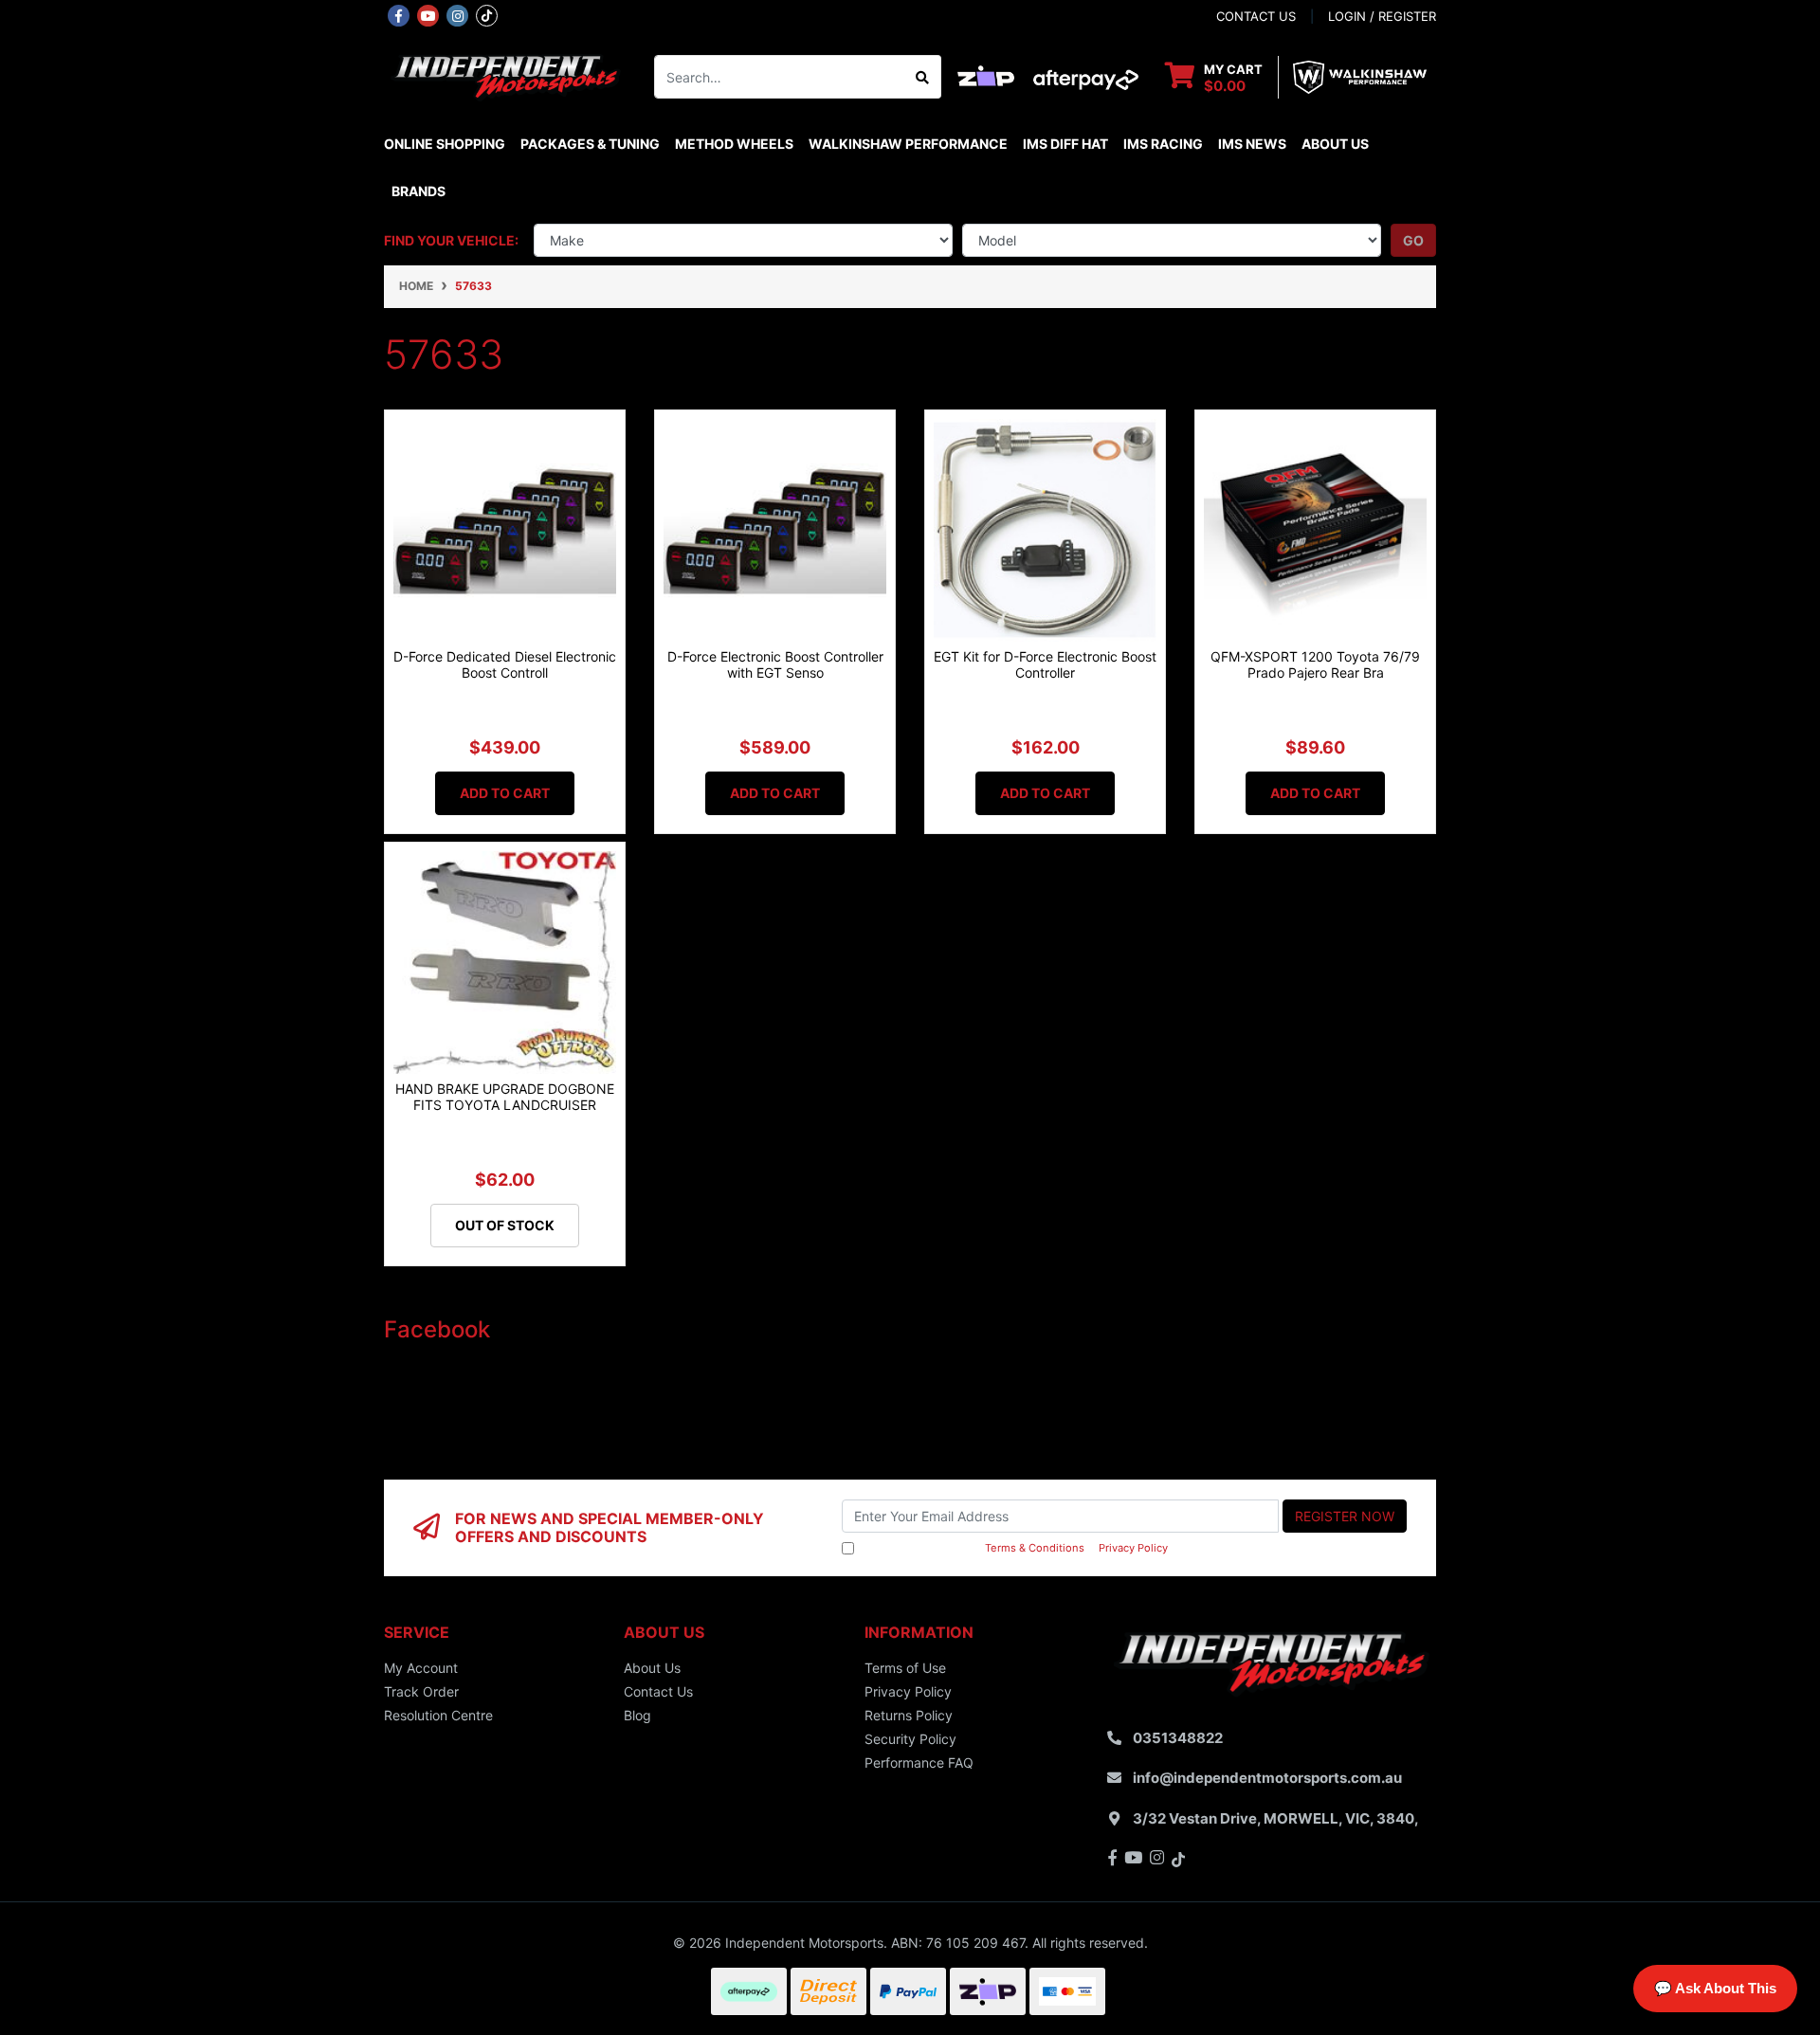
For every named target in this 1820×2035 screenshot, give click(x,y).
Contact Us (658, 1691)
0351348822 (1178, 1738)
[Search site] (923, 77)
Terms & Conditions (1035, 1548)
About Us (1335, 144)
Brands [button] (419, 191)
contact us (1256, 16)
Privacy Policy (1133, 1548)
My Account (421, 1668)
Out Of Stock (505, 1225)
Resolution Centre (438, 1715)
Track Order (421, 1691)
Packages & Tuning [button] (590, 144)
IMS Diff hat (1065, 144)
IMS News (1252, 144)
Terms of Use (905, 1668)
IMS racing (1163, 144)
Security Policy (910, 1739)
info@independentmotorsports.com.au (1267, 1778)
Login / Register (1382, 16)
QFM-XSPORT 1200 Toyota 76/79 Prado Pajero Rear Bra (1315, 664)
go (1413, 240)
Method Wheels (734, 144)
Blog (637, 1715)
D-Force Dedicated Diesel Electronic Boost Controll (505, 664)
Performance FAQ (919, 1762)
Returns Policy (909, 1715)
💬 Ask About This (1715, 1988)
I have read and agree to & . (1014, 1548)
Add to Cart (505, 793)
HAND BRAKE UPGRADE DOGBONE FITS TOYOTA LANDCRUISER (505, 1097)
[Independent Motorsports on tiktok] (487, 14)
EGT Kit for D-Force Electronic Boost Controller (1045, 664)
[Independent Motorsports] (505, 75)
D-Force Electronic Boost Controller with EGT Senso (775, 664)
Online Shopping (445, 144)
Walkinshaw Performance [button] (908, 144)
